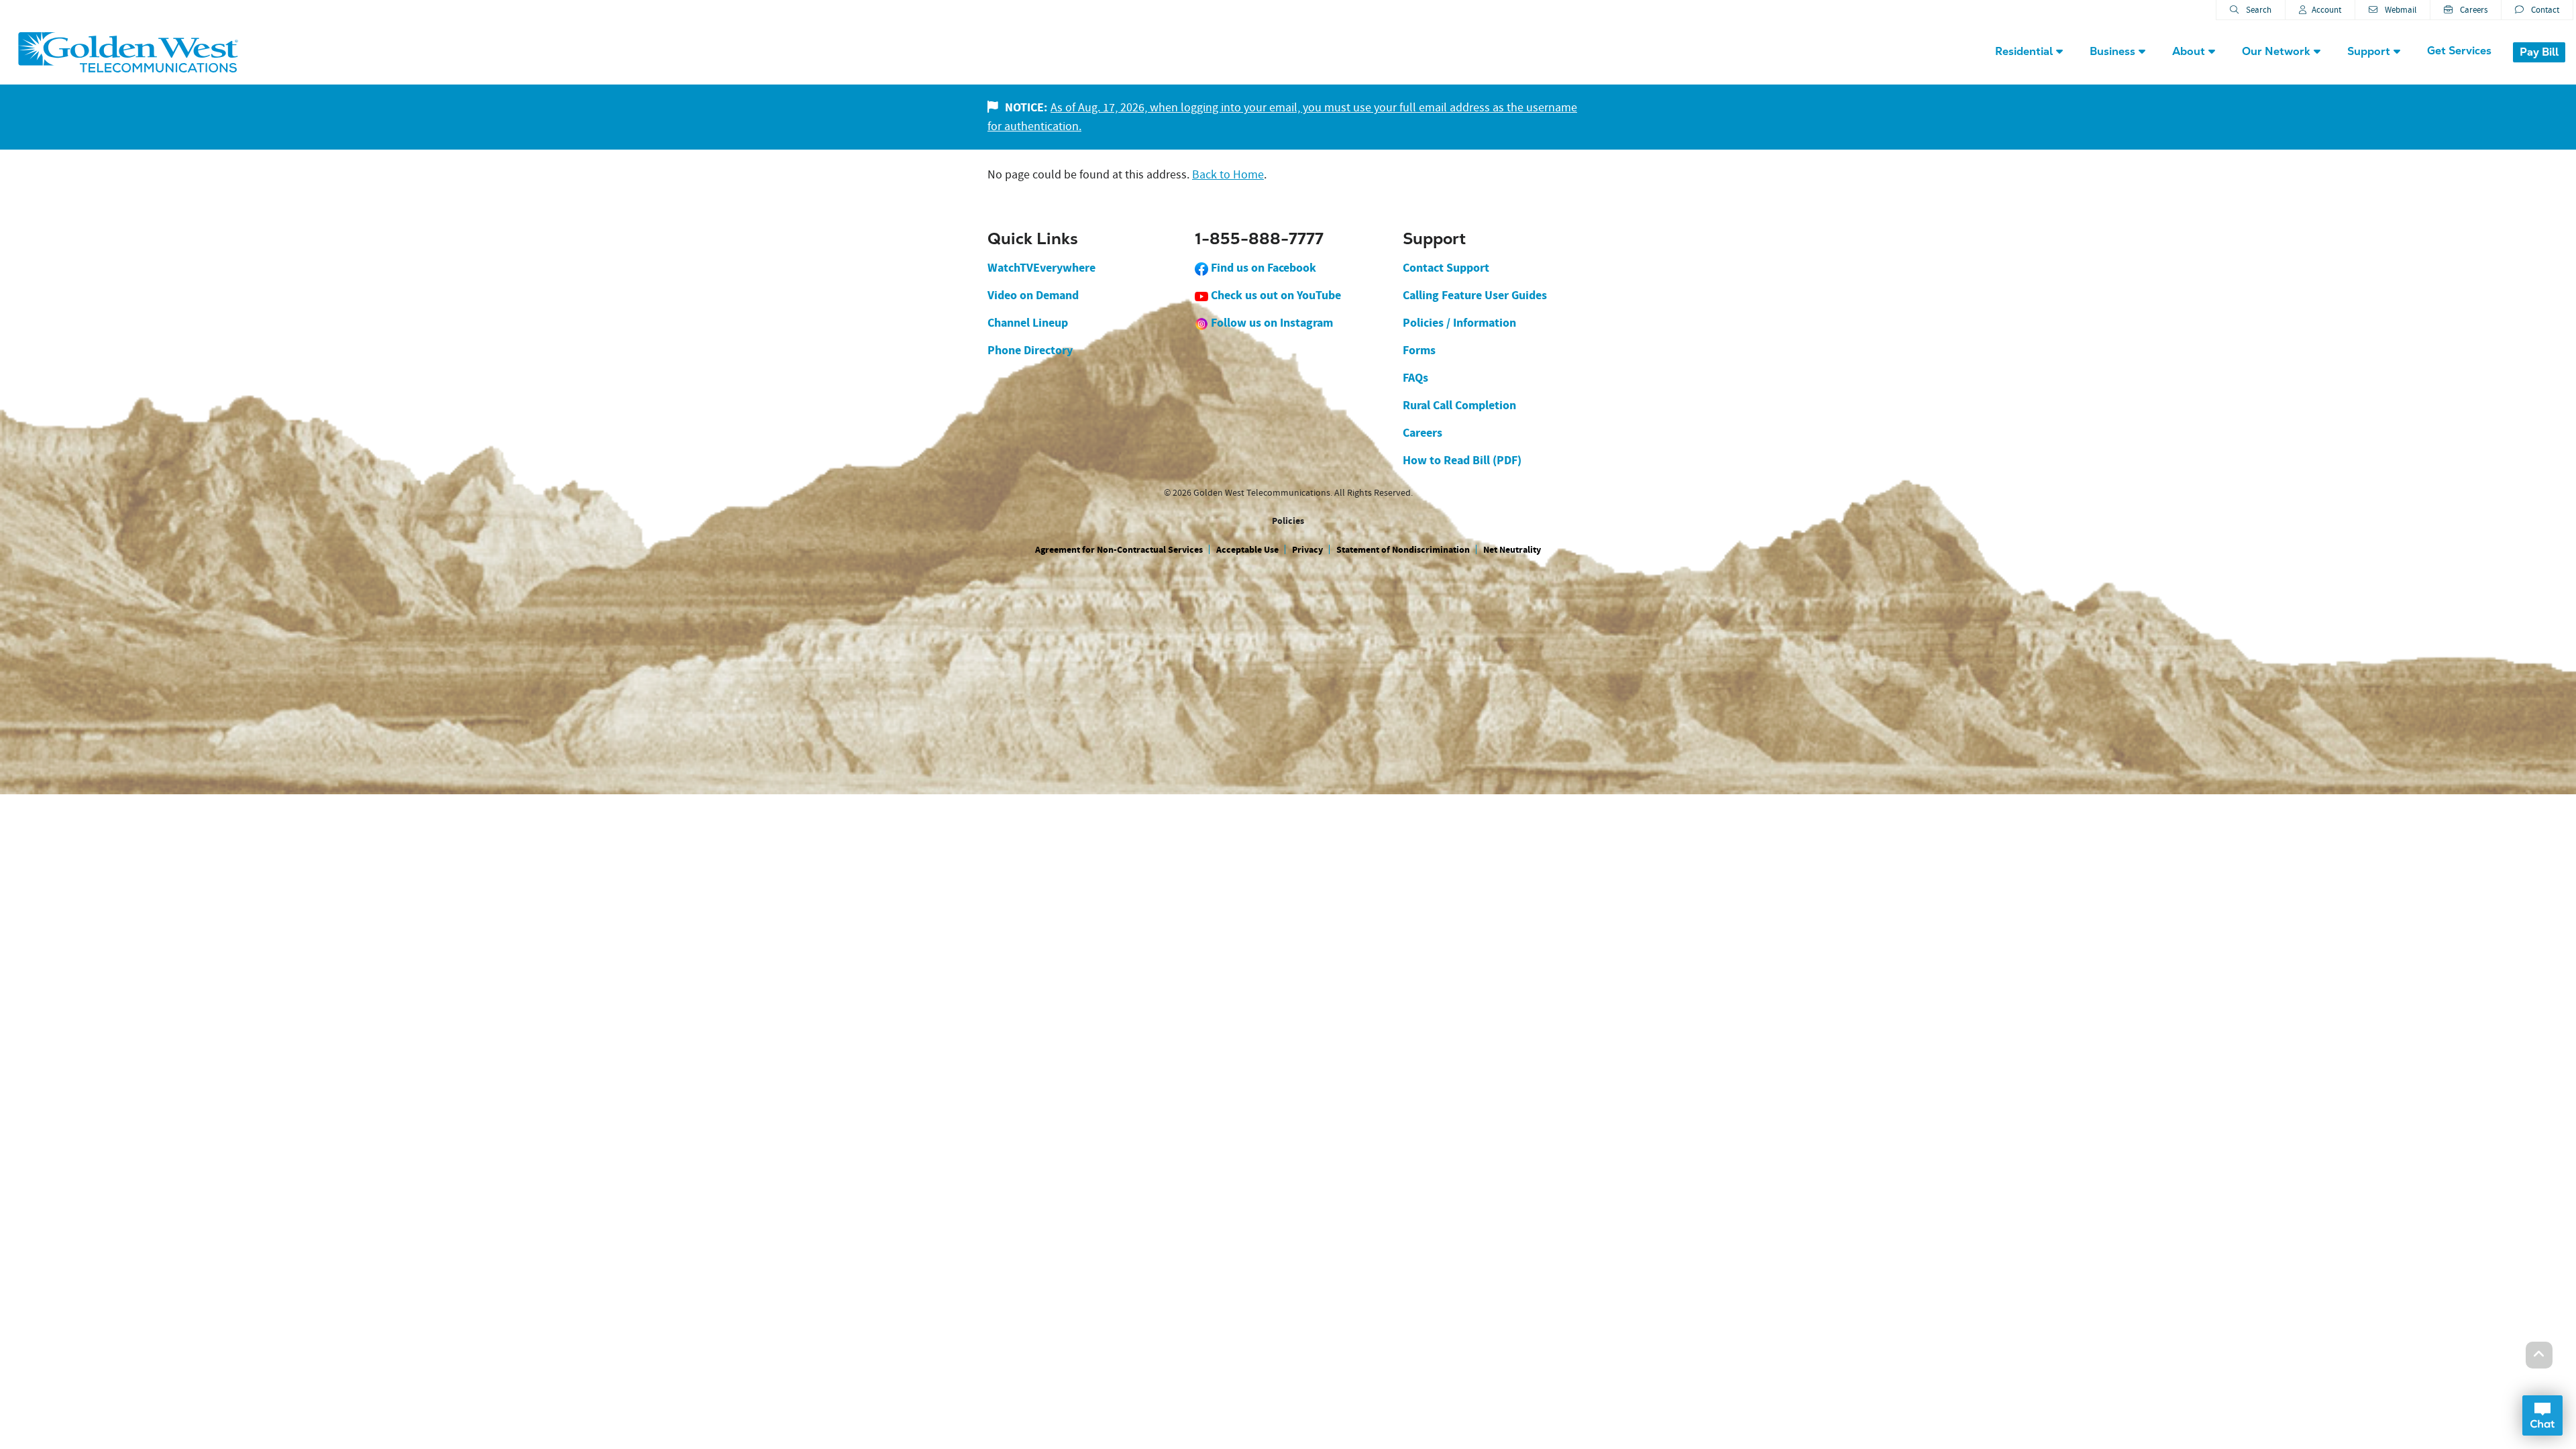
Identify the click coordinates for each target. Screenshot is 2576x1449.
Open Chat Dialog (2542, 1415)
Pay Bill (2539, 52)
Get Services (2459, 51)
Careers (2473, 10)
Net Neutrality (1512, 550)
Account (2326, 10)
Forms (1419, 350)
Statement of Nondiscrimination (1403, 550)
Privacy (1307, 550)
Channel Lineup (1028, 323)
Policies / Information (1459, 323)
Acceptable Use (1247, 550)
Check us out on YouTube (1275, 295)
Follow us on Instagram (1271, 323)
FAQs (1415, 378)
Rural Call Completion (1459, 405)
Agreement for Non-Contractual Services (1119, 550)
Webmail (2400, 10)
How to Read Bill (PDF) (1462, 460)
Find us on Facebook (1262, 268)
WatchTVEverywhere (1041, 268)
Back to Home (1228, 175)
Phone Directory (1030, 350)
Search (2258, 10)
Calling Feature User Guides (1475, 295)
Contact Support (1446, 268)
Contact (2544, 10)
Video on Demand (1033, 295)
